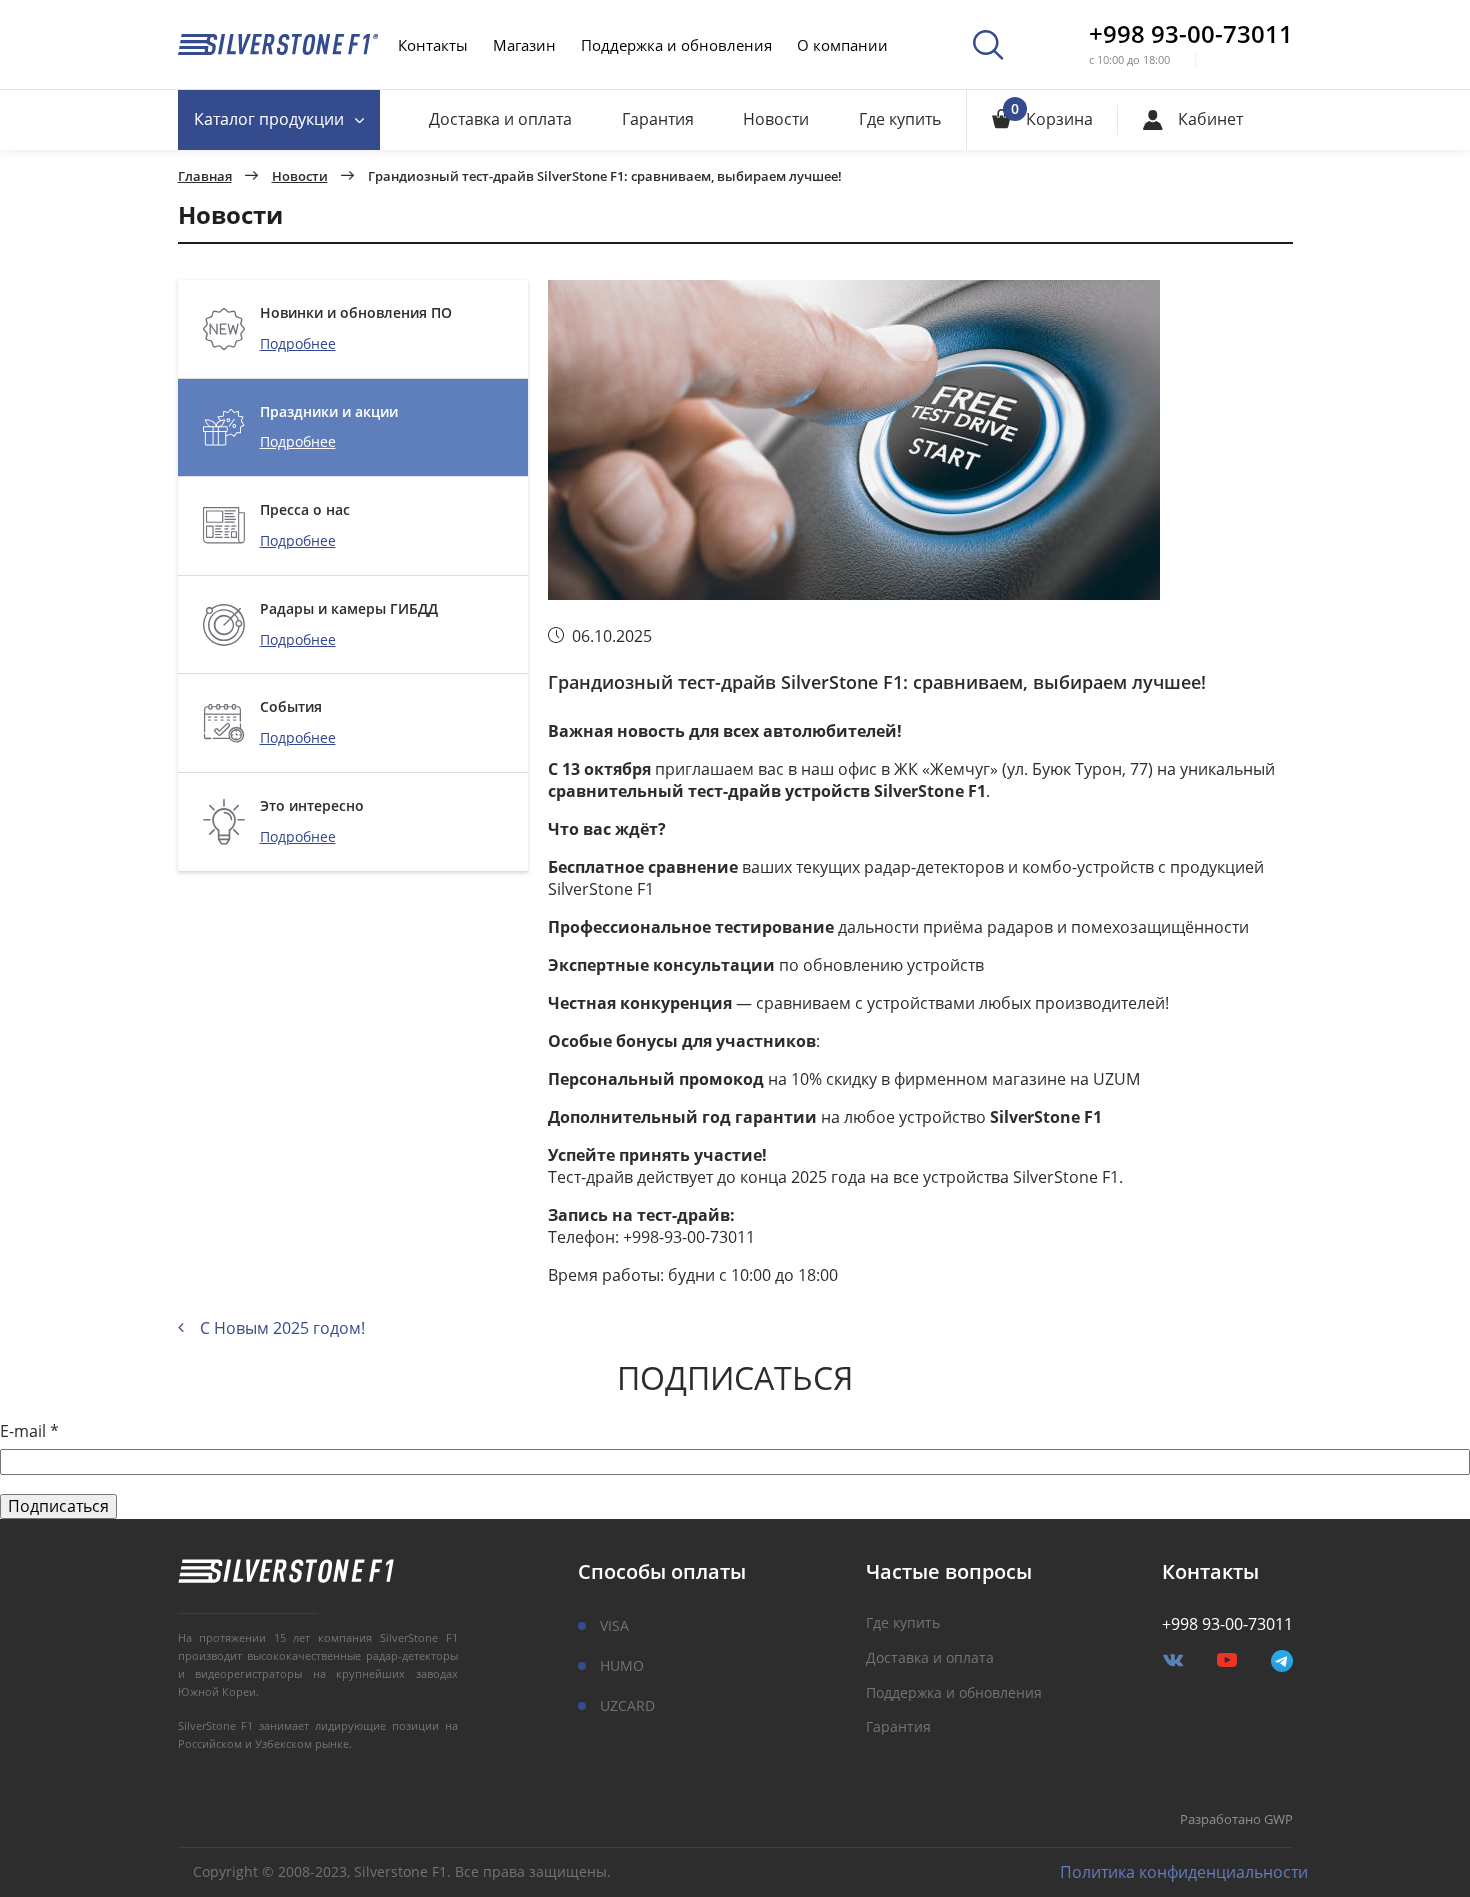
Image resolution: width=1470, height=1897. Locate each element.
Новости (776, 119)
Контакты (433, 45)
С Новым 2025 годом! (282, 1328)
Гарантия (658, 119)
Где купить (900, 119)
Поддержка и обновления (676, 45)
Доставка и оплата (500, 119)
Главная (205, 177)
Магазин (524, 45)
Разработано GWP (1236, 1820)
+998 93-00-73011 (1191, 34)
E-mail (29, 1431)
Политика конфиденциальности (1184, 1872)
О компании (842, 45)
